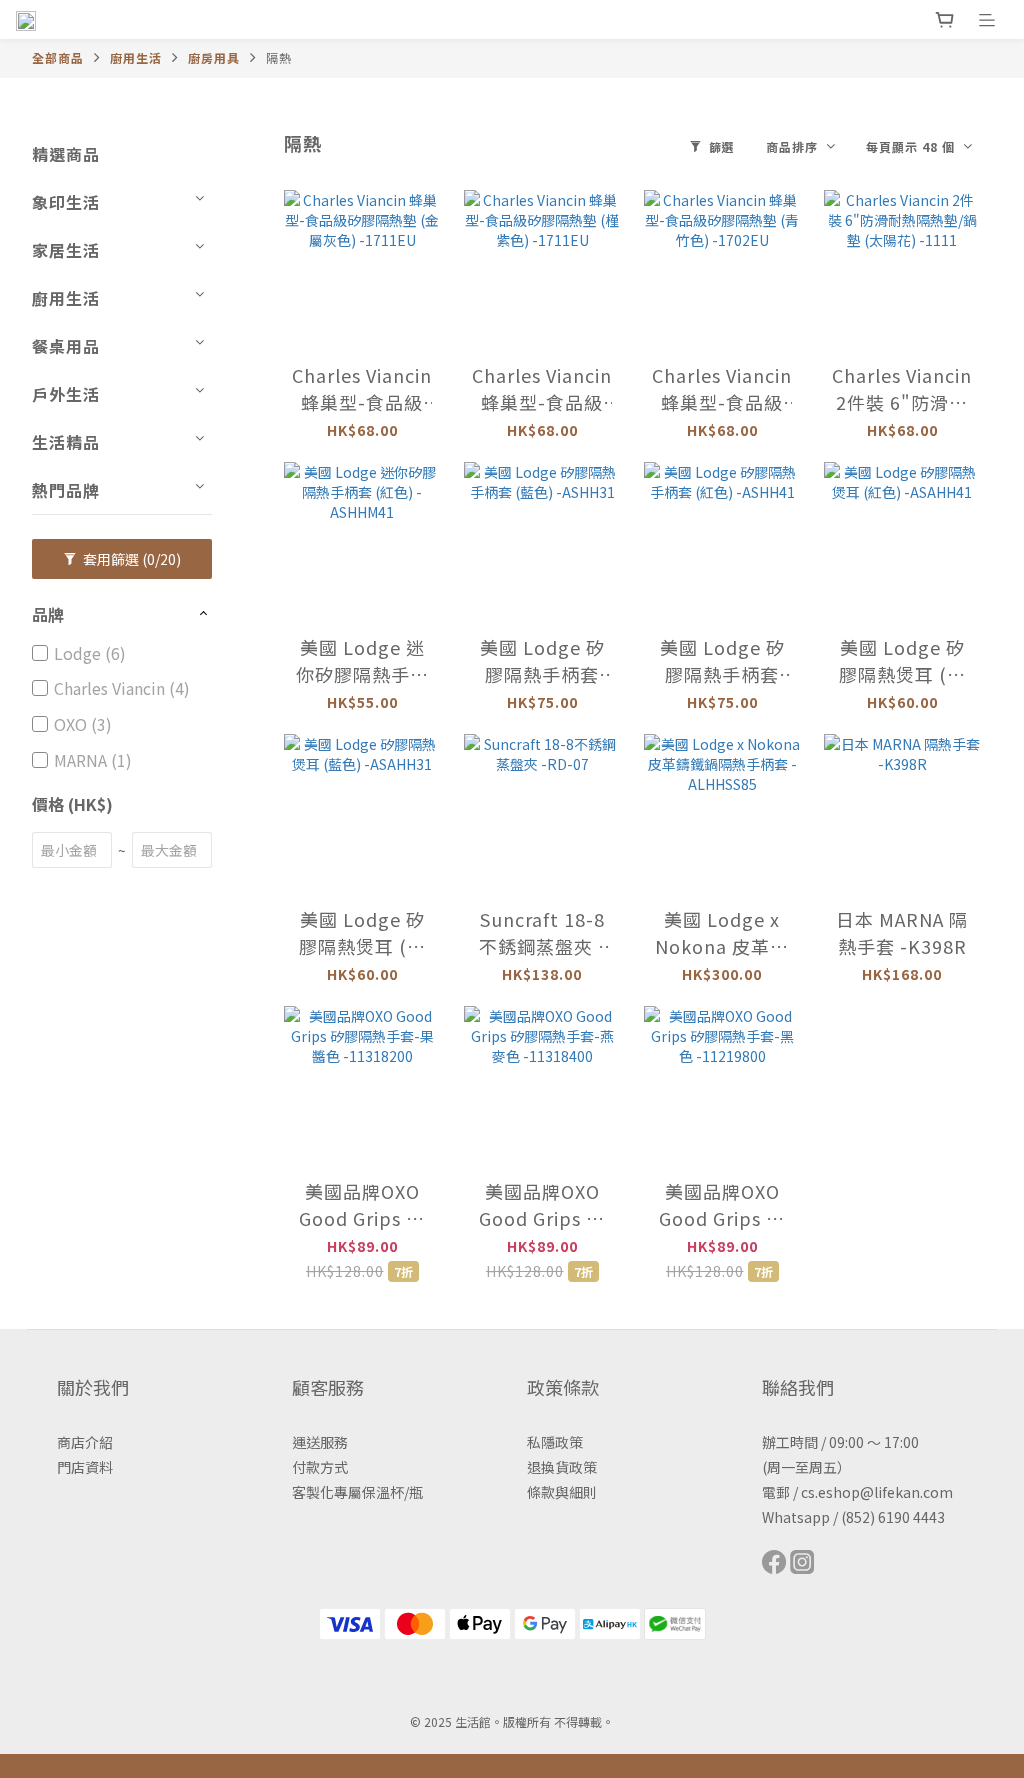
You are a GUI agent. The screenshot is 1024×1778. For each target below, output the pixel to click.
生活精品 (66, 442)
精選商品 (66, 154)
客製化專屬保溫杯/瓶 (357, 1492)
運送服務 (320, 1442)
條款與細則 (562, 1492)
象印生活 (66, 202)
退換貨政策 (562, 1467)
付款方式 (320, 1467)
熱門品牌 (66, 490)
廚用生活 (136, 57)
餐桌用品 (66, 346)
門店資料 (85, 1467)
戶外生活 (66, 394)
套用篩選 (130, 559)
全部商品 (58, 57)
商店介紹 (85, 1442)
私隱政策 (555, 1442)
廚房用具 (214, 57)
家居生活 (66, 250)
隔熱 (279, 57)
